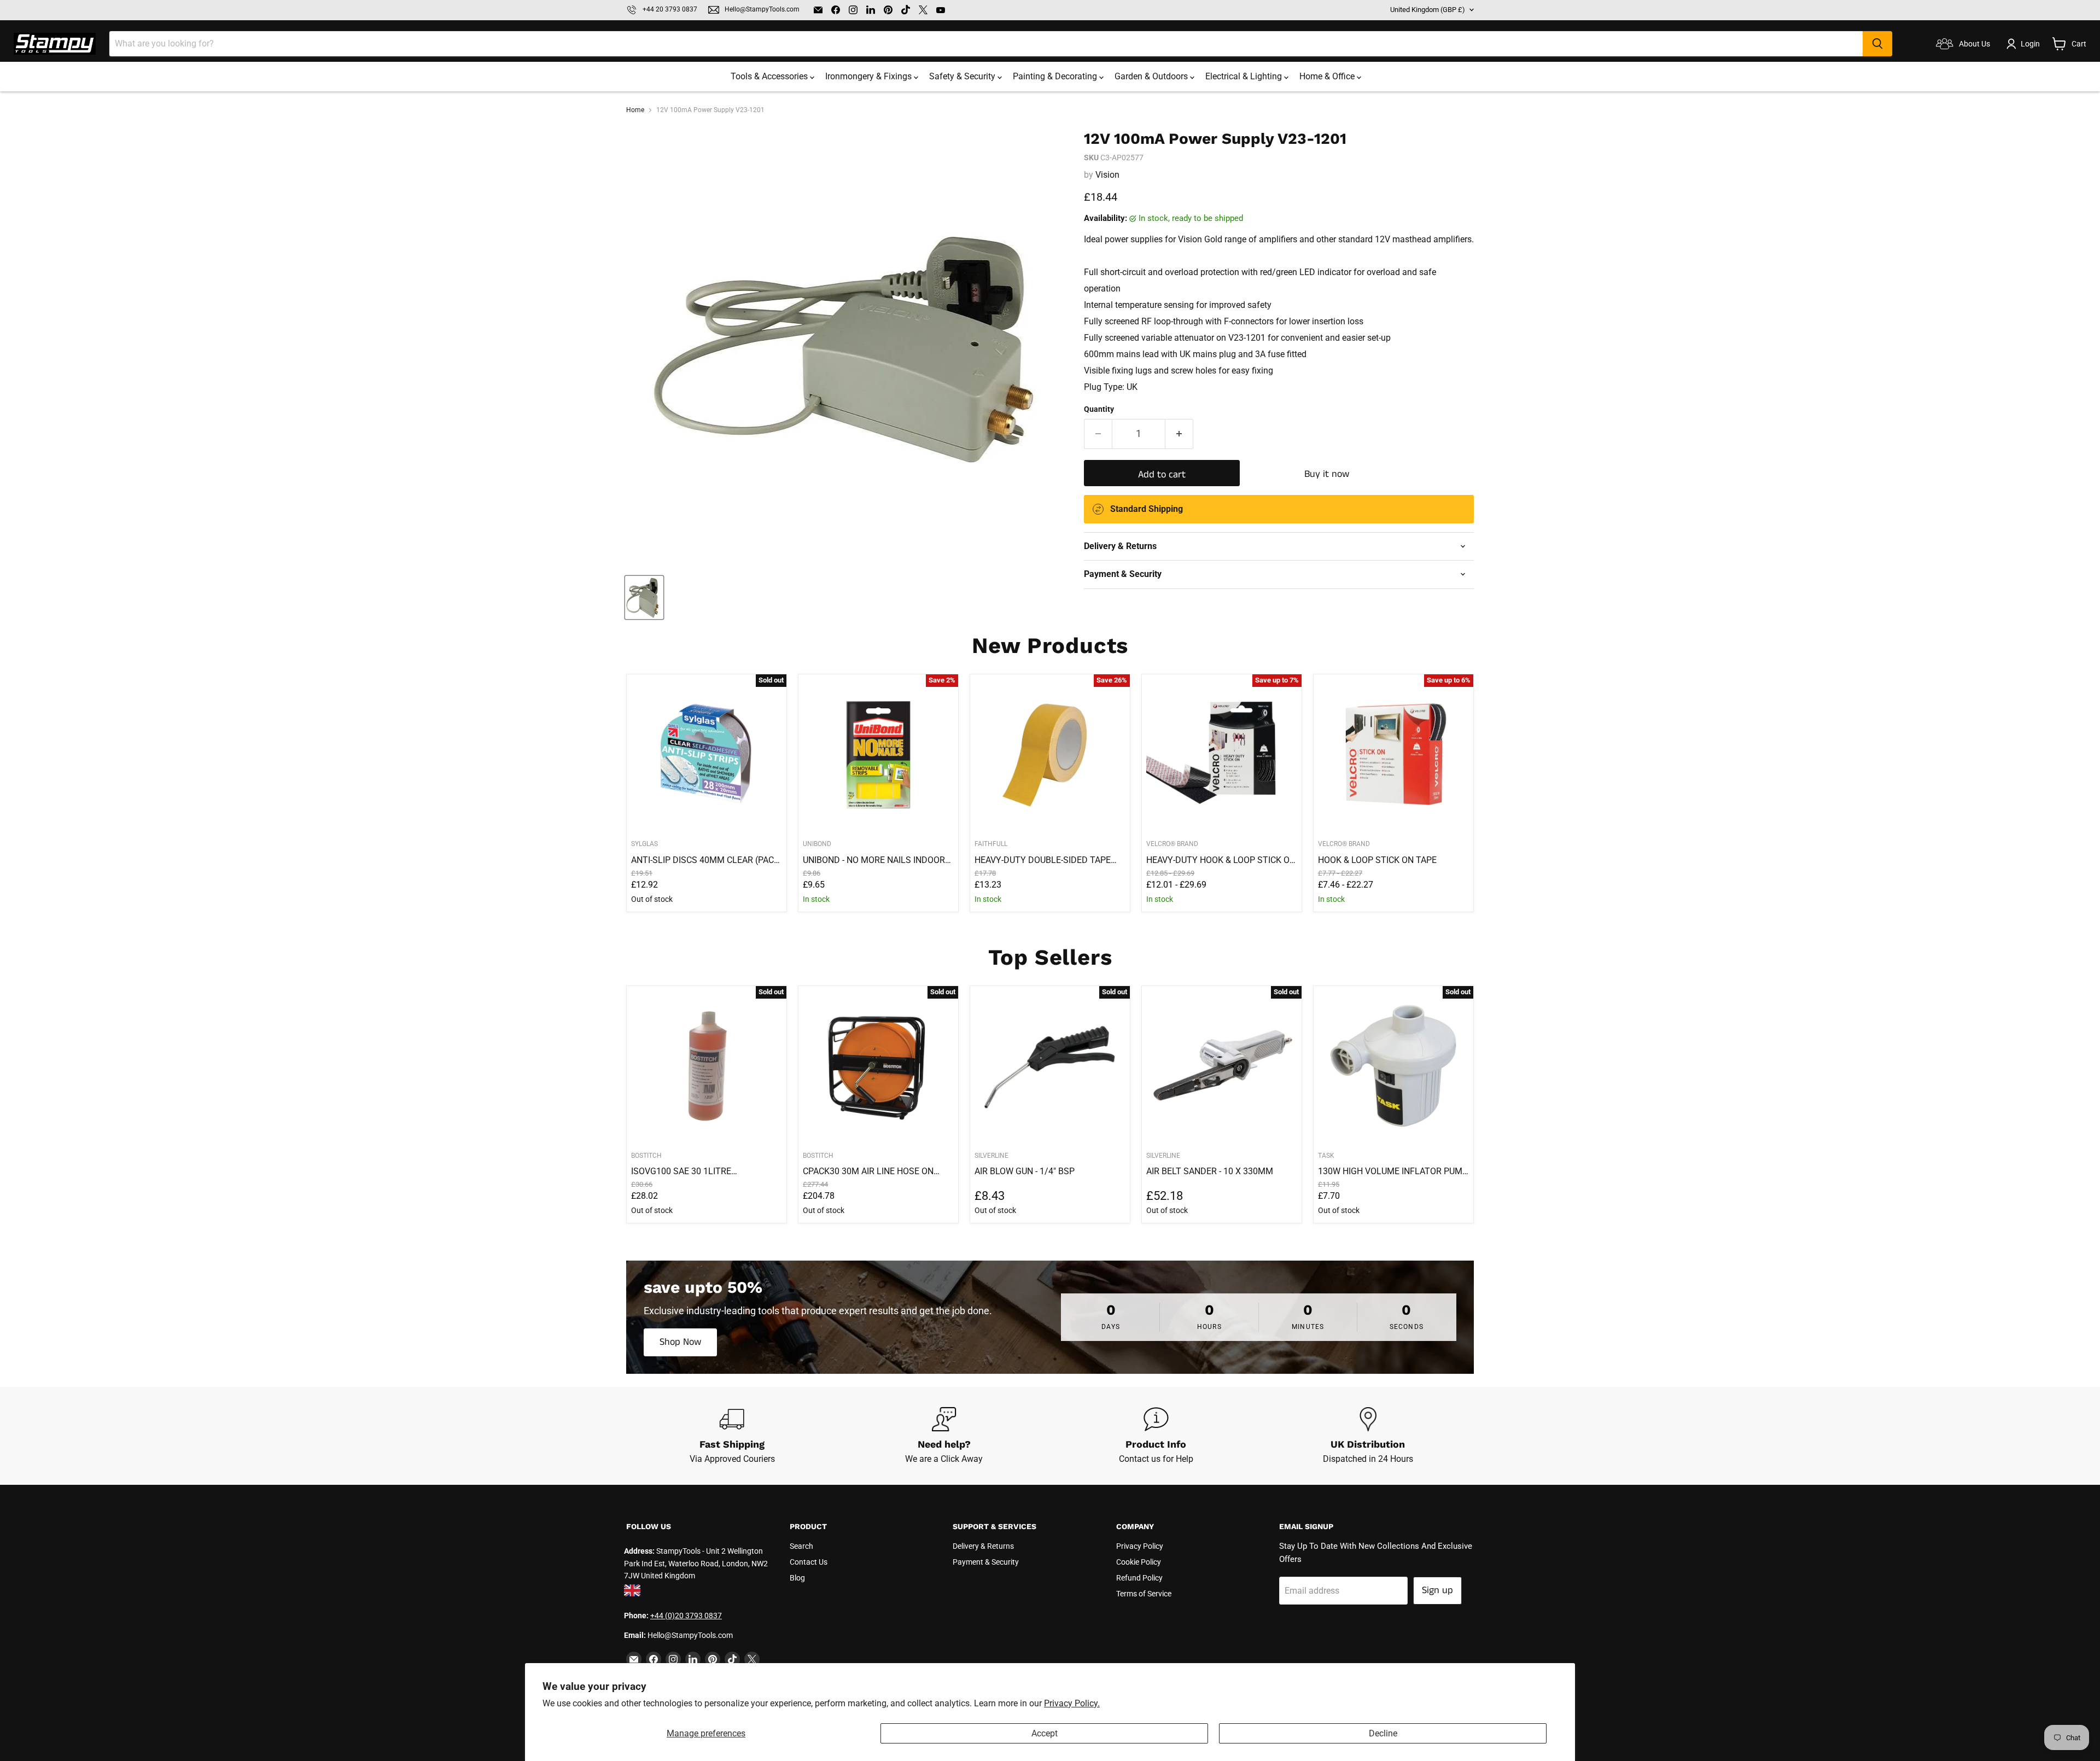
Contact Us (809, 1562)
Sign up (1437, 1590)
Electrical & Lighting (1245, 76)
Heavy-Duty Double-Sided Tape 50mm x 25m (1043, 860)
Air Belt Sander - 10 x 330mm (1210, 1171)
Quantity (1099, 409)
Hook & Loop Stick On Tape (1377, 860)
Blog (797, 1578)
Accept (1045, 1733)
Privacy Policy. (1072, 1703)
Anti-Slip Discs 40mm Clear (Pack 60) (705, 860)
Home (635, 110)
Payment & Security (986, 1562)
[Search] (1877, 44)
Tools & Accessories (770, 76)
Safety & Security (963, 76)
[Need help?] (944, 1436)
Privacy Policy (1140, 1546)
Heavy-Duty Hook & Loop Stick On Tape (1221, 860)
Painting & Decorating (1056, 76)
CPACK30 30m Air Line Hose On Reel (868, 1171)
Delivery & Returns (983, 1546)
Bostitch (646, 1156)
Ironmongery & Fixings (870, 76)
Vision (1107, 175)
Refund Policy (1139, 1578)
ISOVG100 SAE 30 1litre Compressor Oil (681, 1171)
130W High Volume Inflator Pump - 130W (1393, 1171)
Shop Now (680, 1342)
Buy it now (1327, 474)
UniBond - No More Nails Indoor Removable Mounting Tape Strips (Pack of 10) (874, 860)
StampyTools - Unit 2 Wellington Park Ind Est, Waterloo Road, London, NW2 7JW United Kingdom (696, 1563)
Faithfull (991, 844)
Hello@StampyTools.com (762, 10)
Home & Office (1328, 76)
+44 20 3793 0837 (670, 10)
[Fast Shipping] (732, 1436)
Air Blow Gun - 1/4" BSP (1025, 1171)
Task (1326, 1156)
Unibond (817, 844)
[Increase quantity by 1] (1179, 434)
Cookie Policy (1139, 1562)
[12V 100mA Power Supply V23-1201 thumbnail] (644, 597)
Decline (1383, 1733)
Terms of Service (1144, 1594)
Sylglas (644, 844)
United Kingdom (1428, 10)
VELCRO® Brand (1172, 844)
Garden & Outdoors (1152, 76)
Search (801, 1546)
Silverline (991, 1156)
